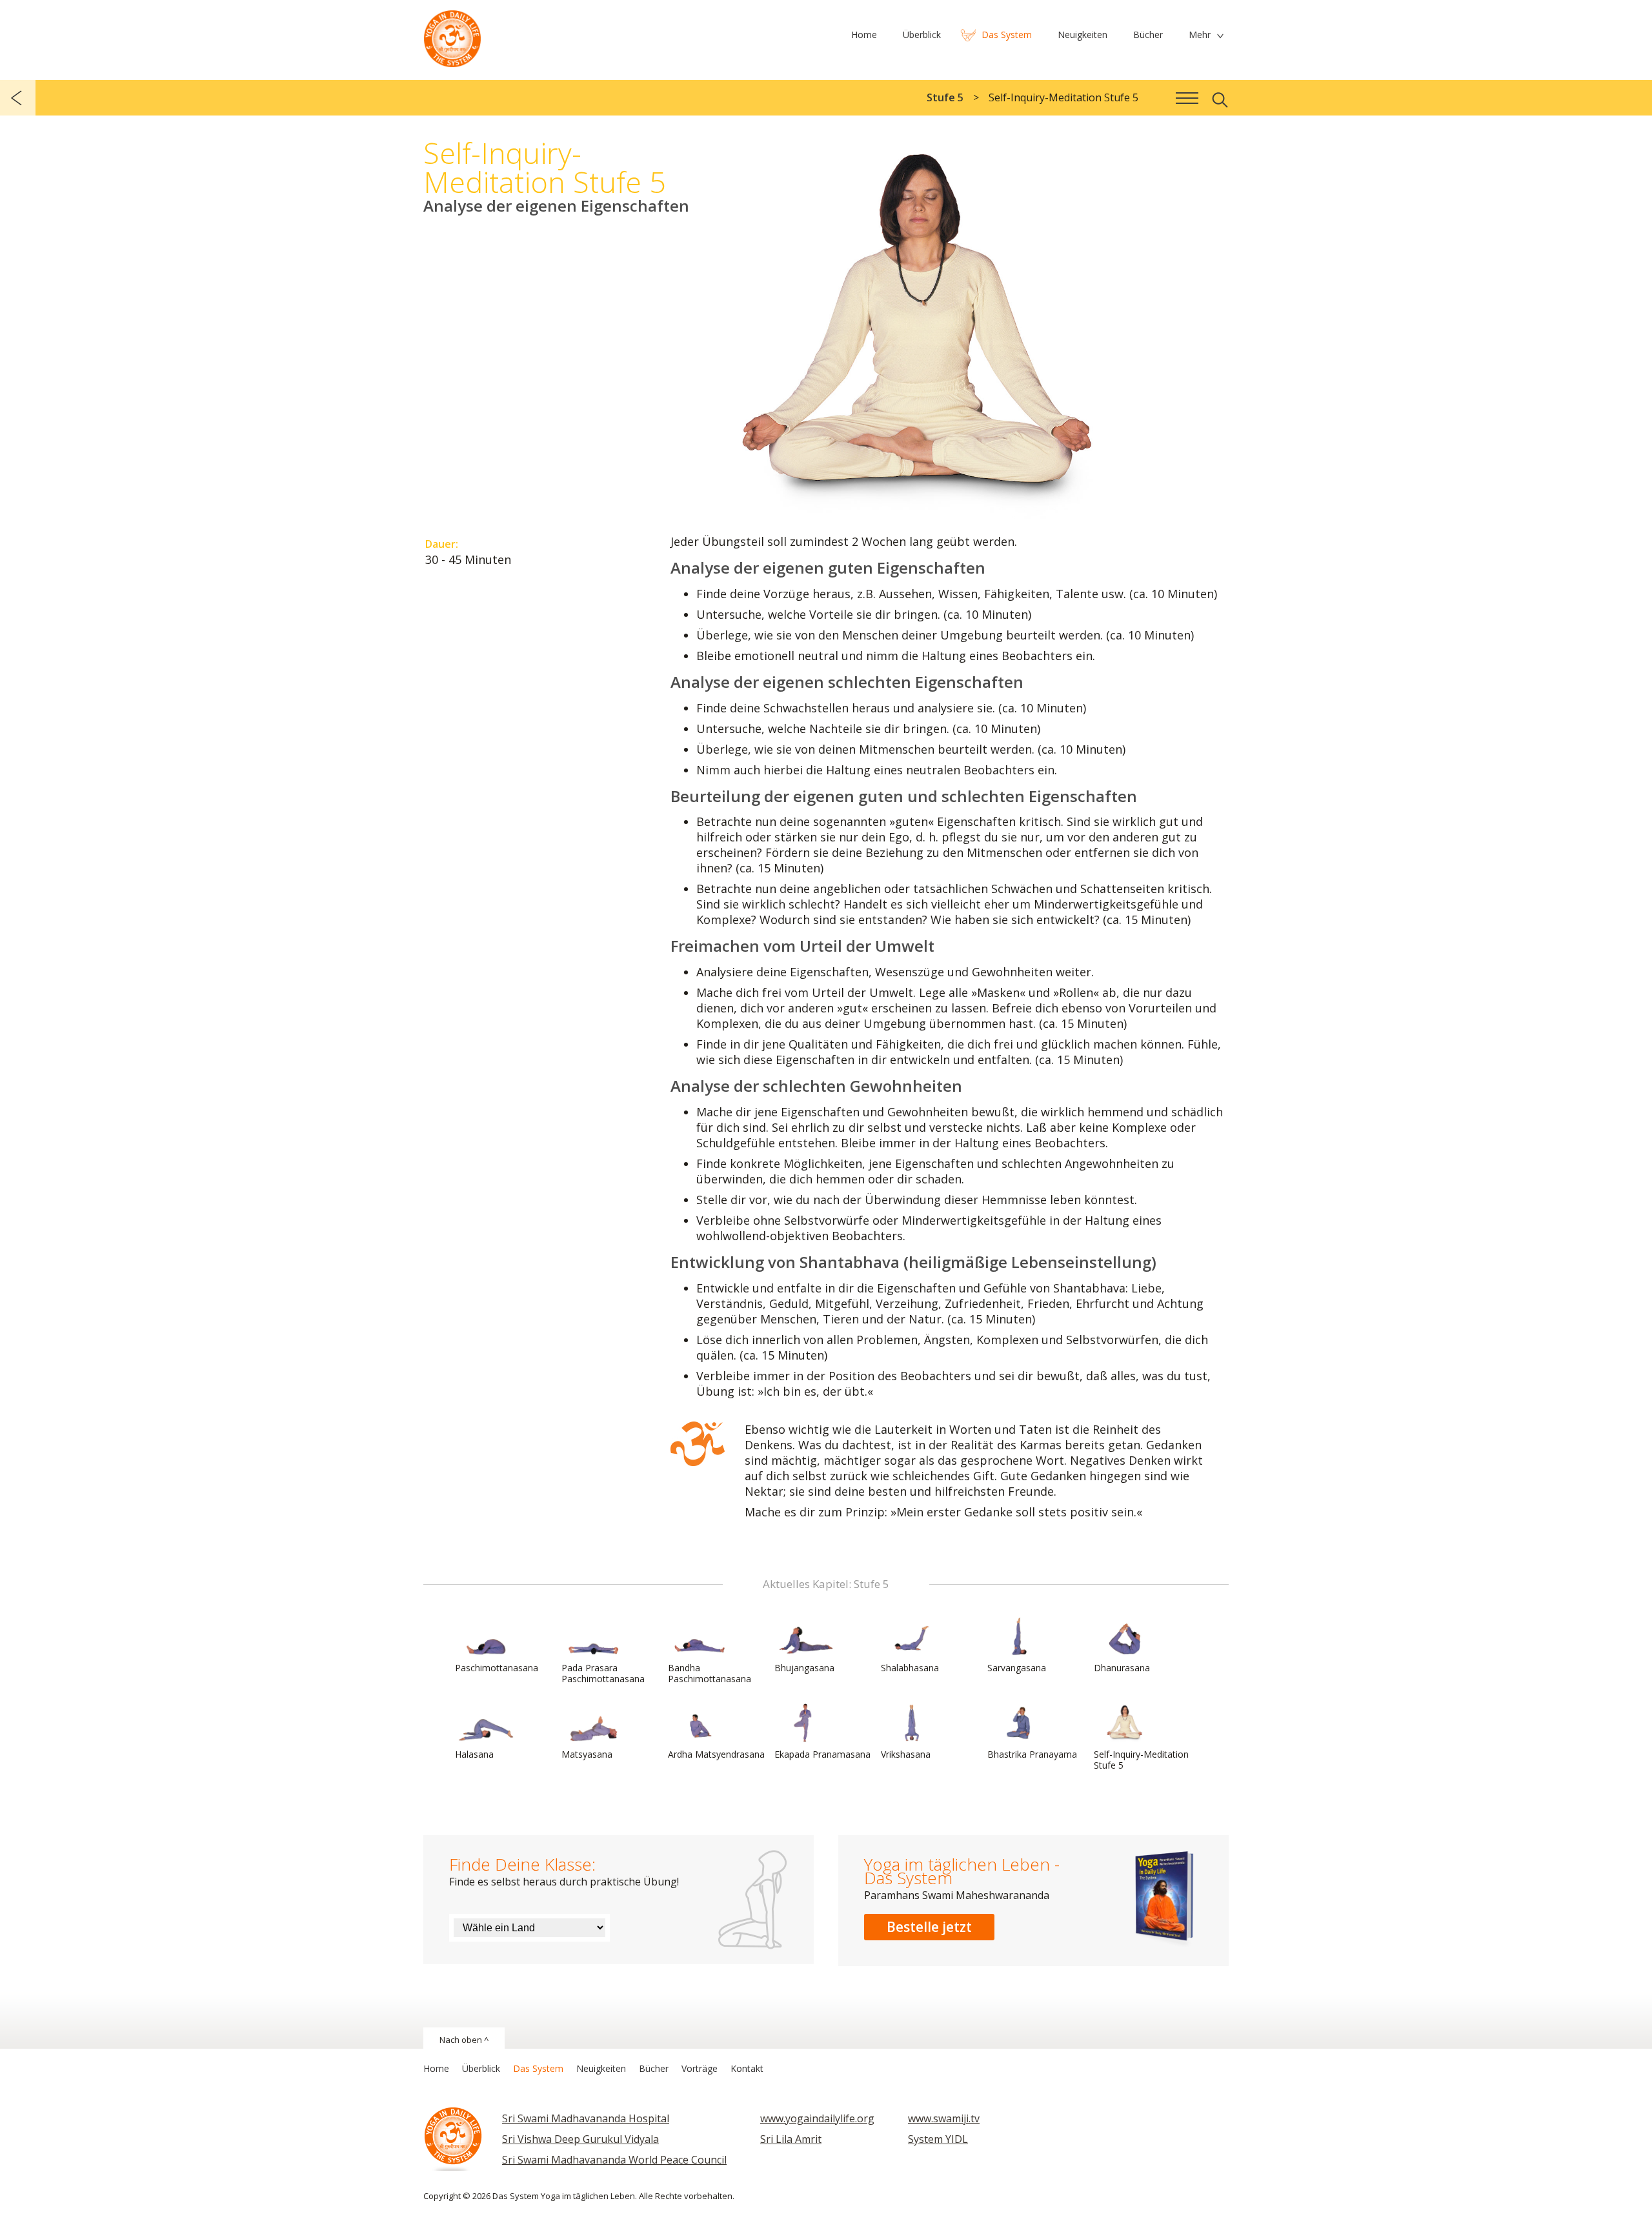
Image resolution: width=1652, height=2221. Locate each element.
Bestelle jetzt (929, 1927)
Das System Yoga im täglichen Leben (452, 35)
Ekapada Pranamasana (822, 1754)
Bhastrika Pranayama (1032, 1754)
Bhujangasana (804, 1668)
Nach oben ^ (464, 2040)
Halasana (474, 1754)
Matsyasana (587, 1754)
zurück (18, 98)
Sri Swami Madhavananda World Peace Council (614, 2160)
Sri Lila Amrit (791, 2139)
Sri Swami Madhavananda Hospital (586, 2118)
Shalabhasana (910, 1668)
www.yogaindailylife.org (817, 2118)
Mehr (1200, 35)
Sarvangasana (1017, 1668)
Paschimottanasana (497, 1668)
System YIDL (938, 2139)
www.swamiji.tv (944, 2118)
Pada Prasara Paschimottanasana (603, 1673)
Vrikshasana (906, 1754)
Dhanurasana (1122, 1668)
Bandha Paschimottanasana (710, 1673)
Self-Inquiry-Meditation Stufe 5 (1141, 1760)
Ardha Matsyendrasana (716, 1754)
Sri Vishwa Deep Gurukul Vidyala (580, 2139)
